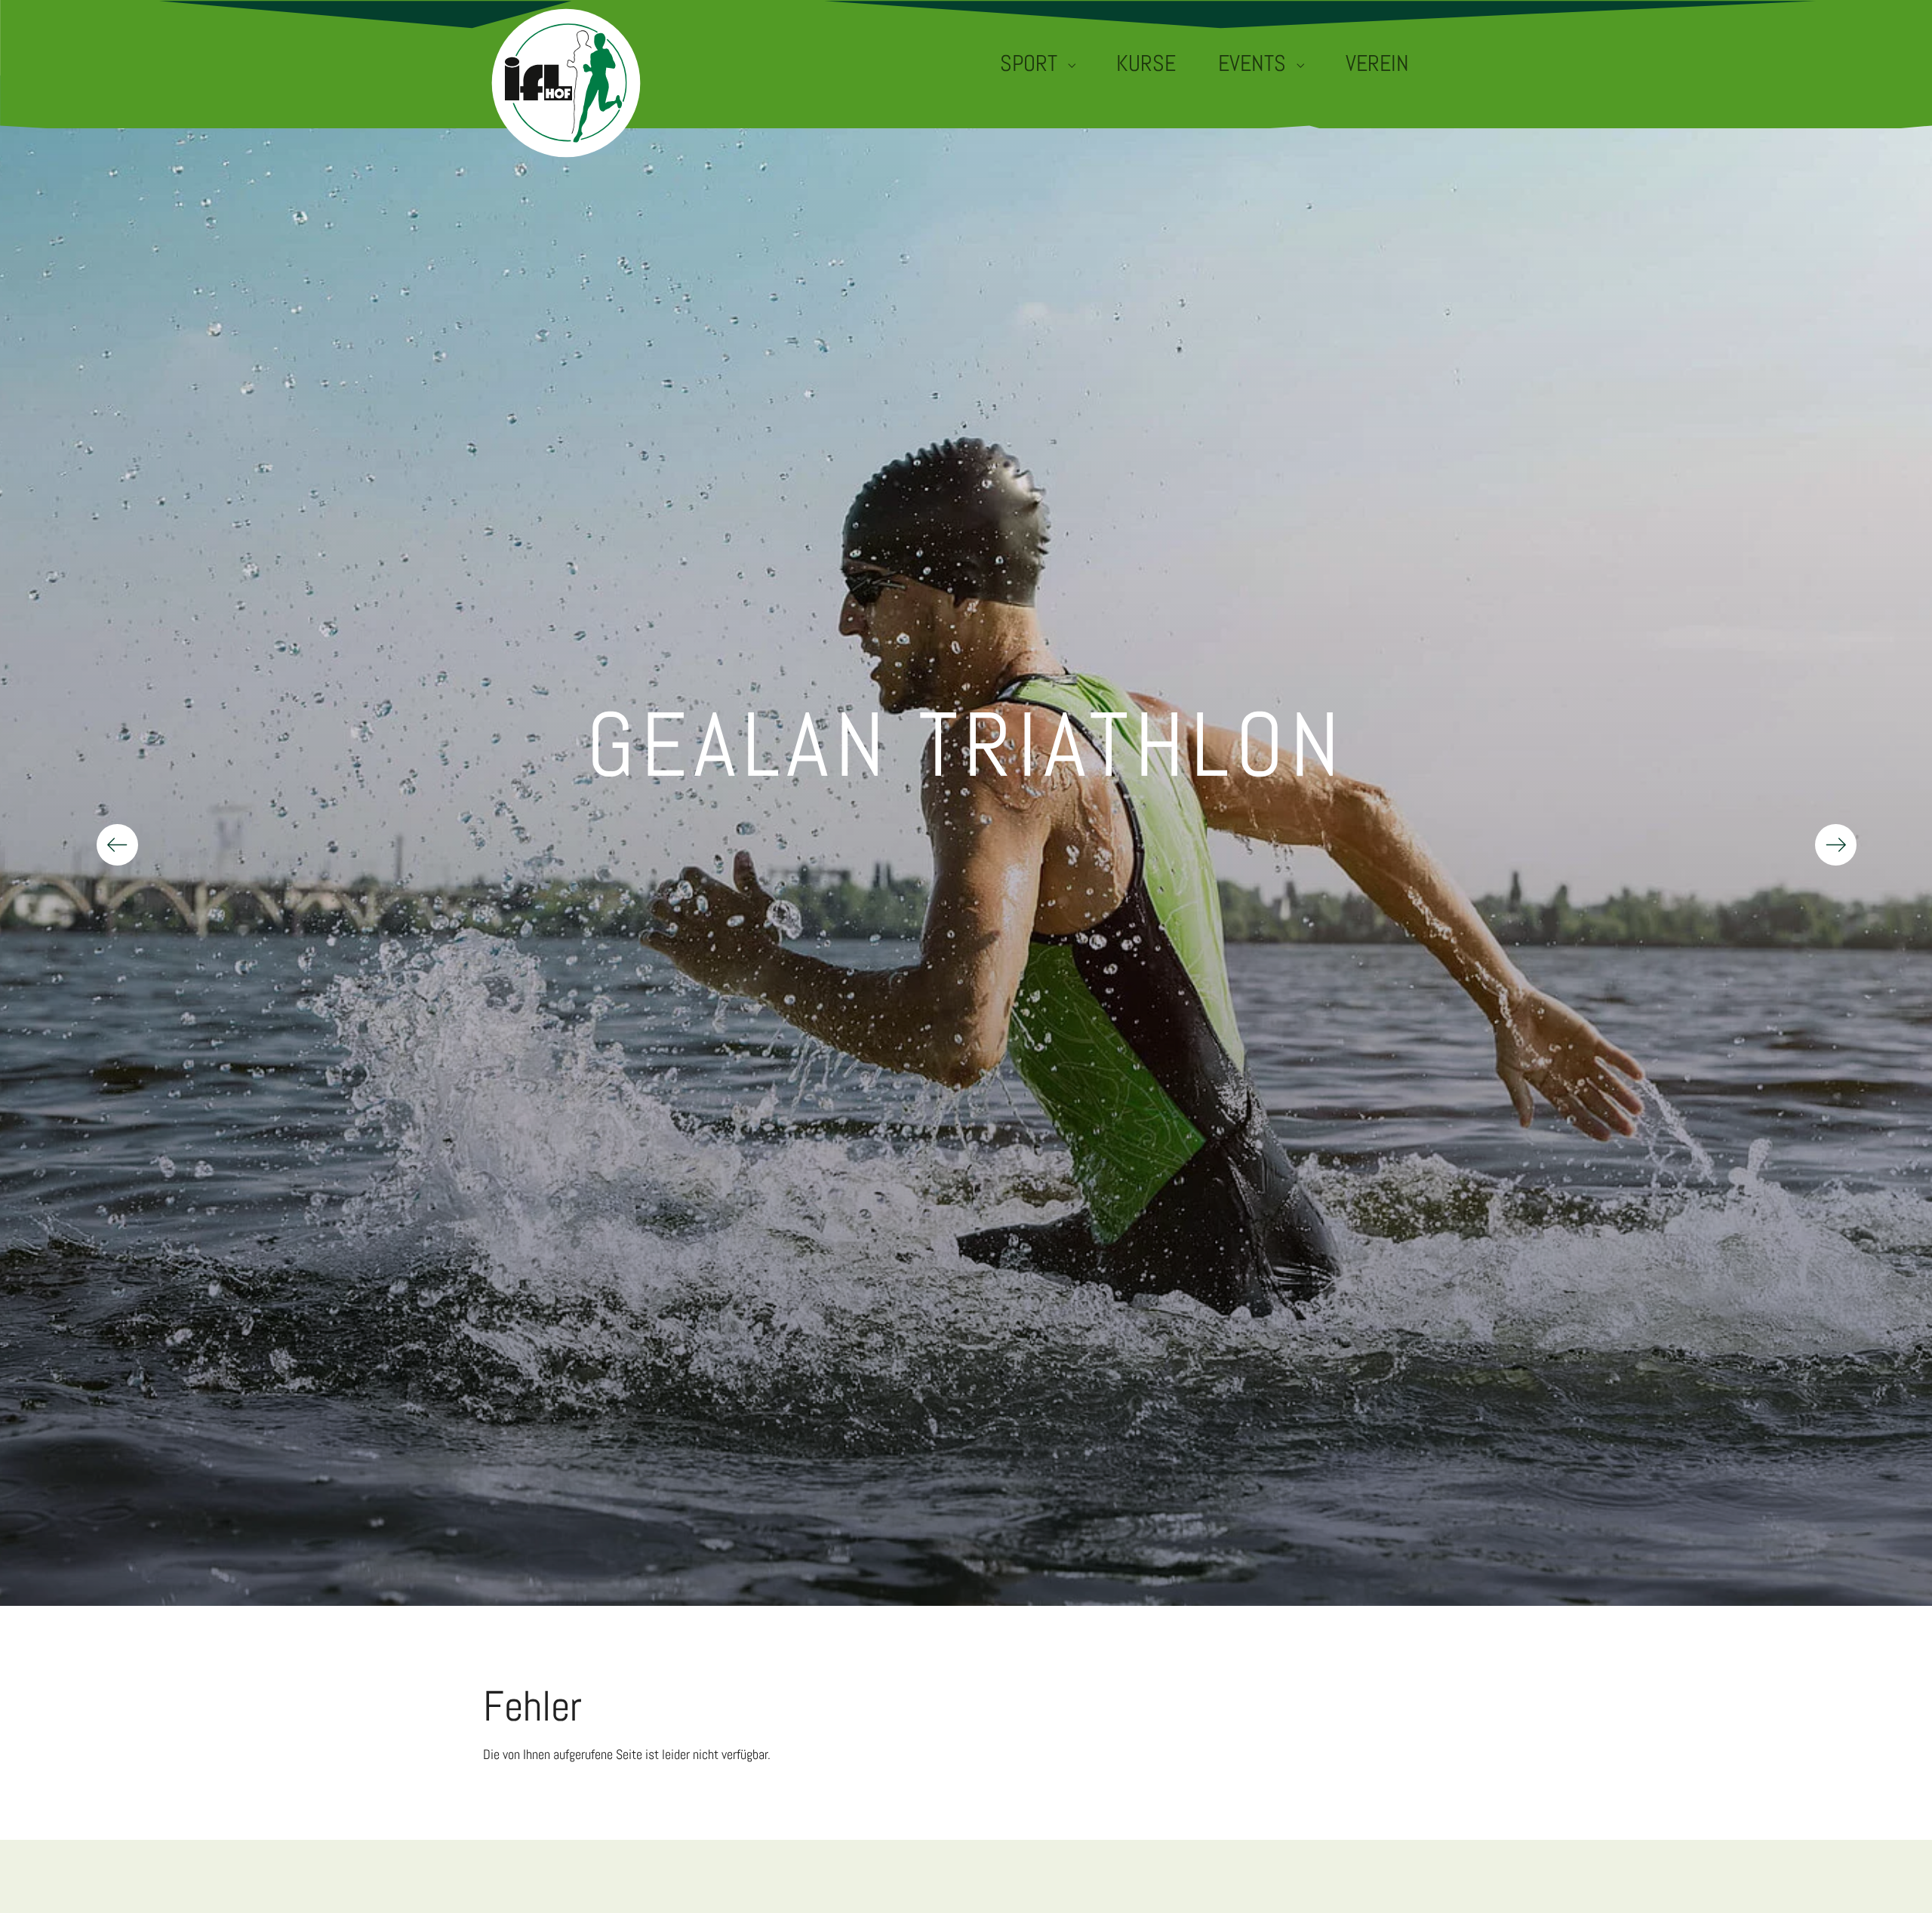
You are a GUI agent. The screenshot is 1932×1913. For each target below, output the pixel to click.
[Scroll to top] (1899, 1880)
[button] (1825, 841)
